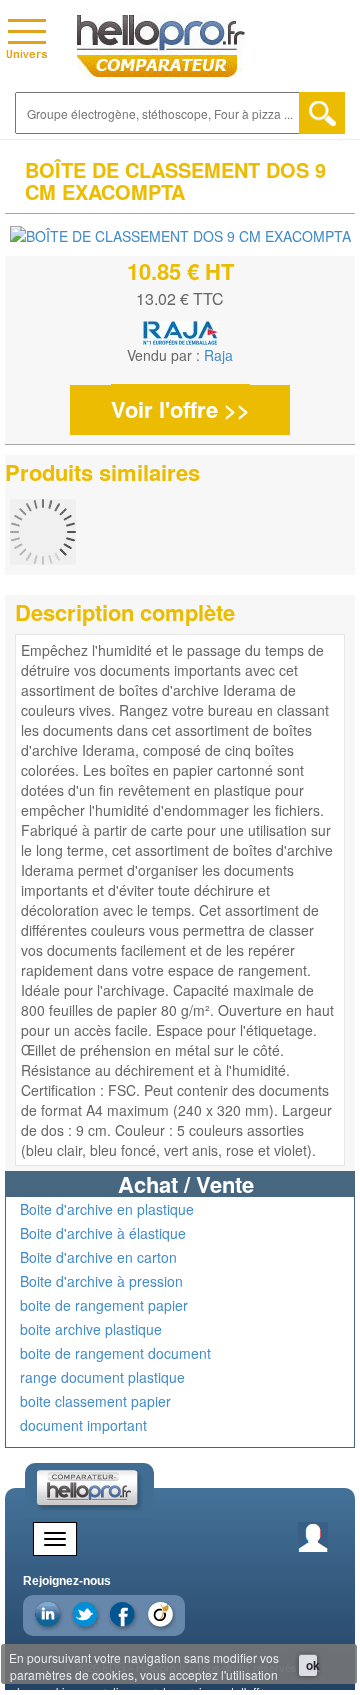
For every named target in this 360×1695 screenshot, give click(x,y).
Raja (218, 355)
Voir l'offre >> (180, 409)
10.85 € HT (180, 271)
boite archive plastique (91, 1329)
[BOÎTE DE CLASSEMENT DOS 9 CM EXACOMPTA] (180, 235)
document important (83, 1425)
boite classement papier (95, 1401)
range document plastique (102, 1377)
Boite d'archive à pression (101, 1281)
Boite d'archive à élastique (103, 1233)
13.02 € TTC (180, 298)
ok (311, 1665)
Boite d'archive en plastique (107, 1209)
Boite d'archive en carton (98, 1257)
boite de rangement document (115, 1353)
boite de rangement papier (104, 1305)
